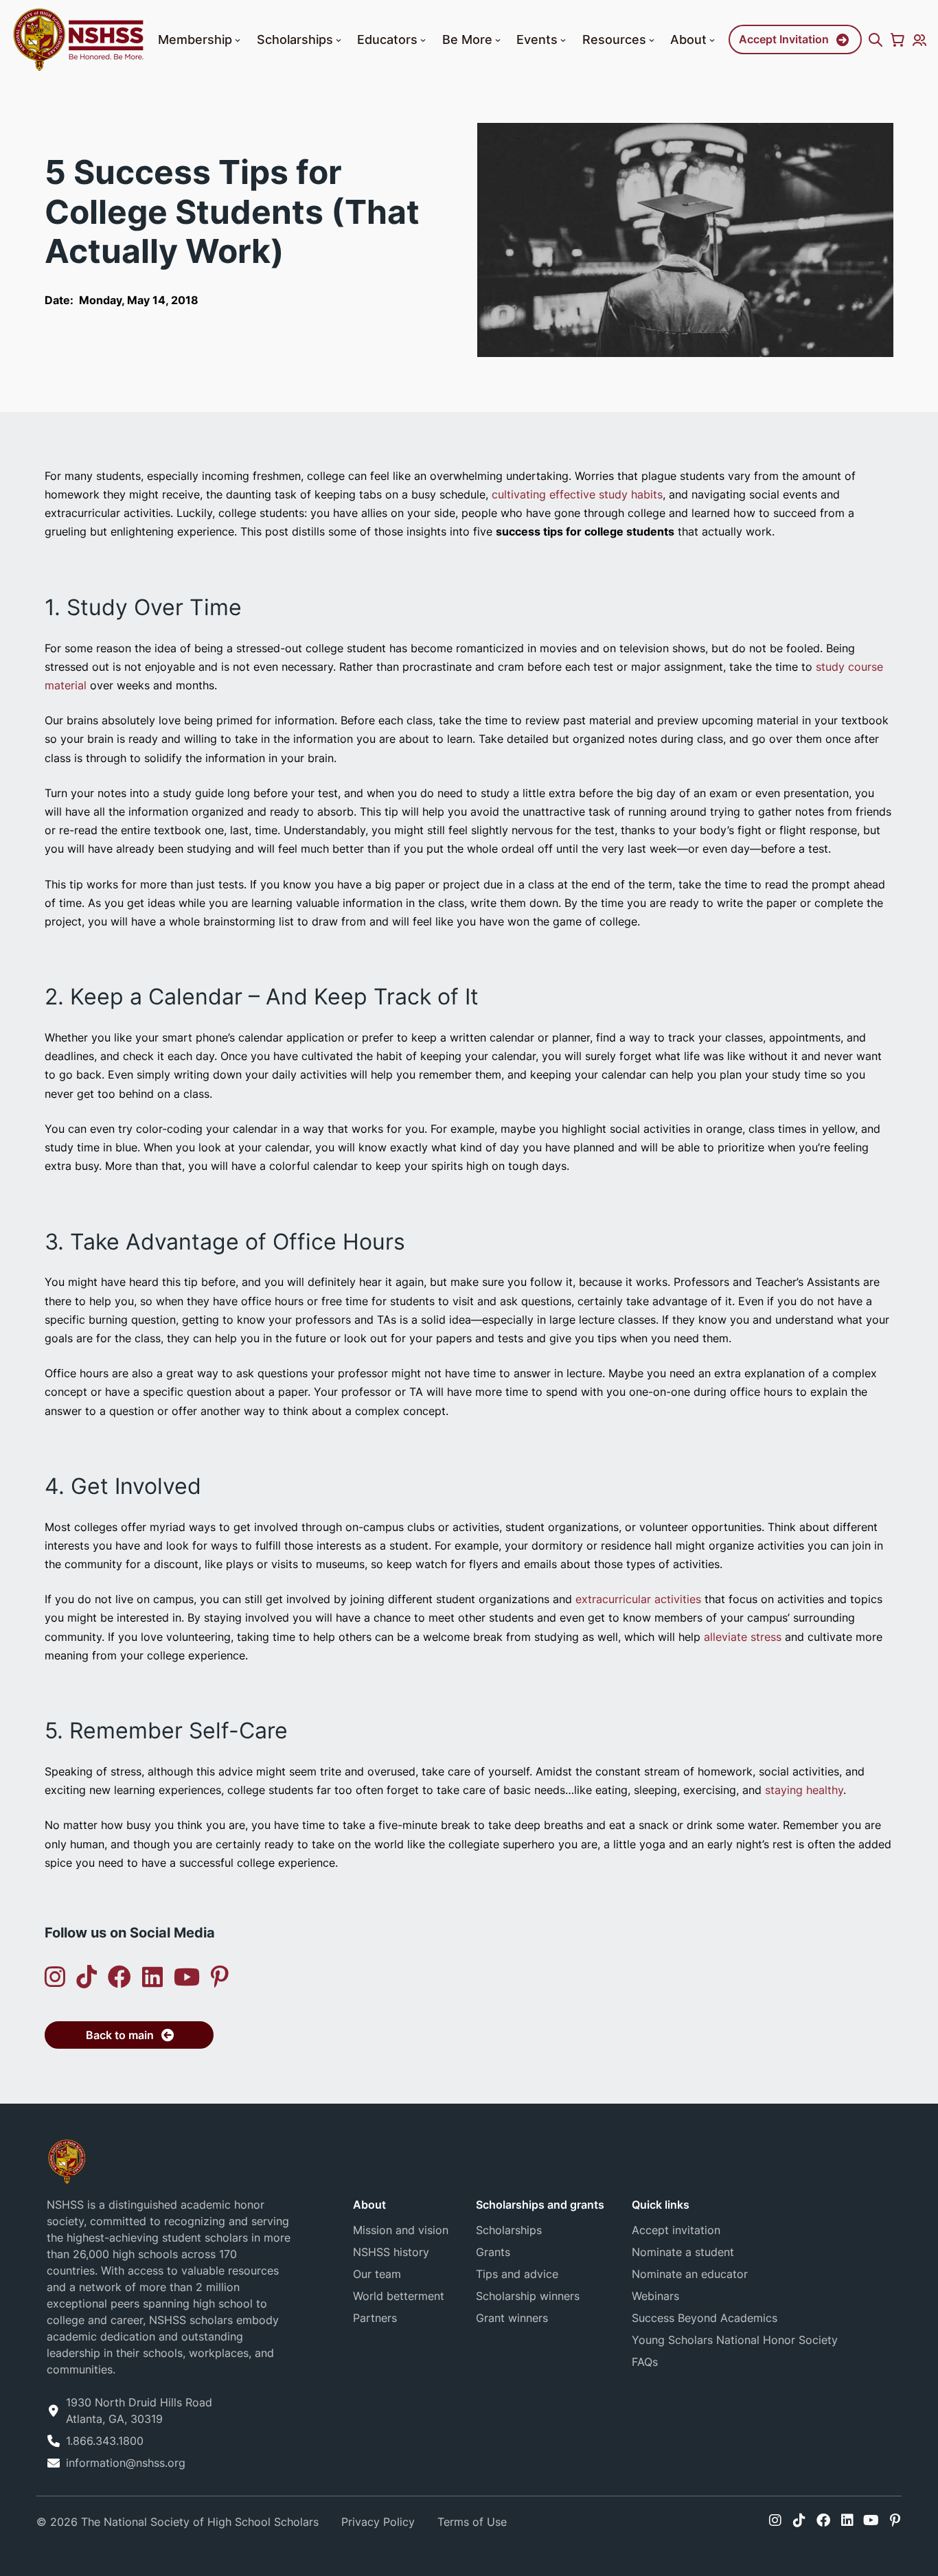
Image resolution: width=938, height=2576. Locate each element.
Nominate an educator (690, 2274)
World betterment (399, 2296)
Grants (493, 2252)
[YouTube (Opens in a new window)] (187, 1977)
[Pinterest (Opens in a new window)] (220, 1977)
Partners (375, 2318)
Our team (377, 2274)
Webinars (655, 2296)
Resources (614, 39)
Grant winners (512, 2318)
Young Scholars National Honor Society (735, 2340)
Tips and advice (517, 2274)
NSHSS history (391, 2252)
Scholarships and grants (540, 2205)
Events (537, 39)
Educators (387, 39)
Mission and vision (401, 2230)
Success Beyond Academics (705, 2318)
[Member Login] (919, 40)
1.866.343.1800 (105, 2441)
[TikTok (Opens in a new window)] (87, 1977)
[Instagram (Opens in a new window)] (55, 1977)
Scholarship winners (528, 2296)
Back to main (120, 2035)
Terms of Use (472, 2522)
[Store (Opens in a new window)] (897, 40)
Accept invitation (676, 2230)
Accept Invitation (784, 39)
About (688, 39)
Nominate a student (683, 2252)
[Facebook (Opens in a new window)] (119, 1977)
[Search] (876, 40)
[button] (238, 41)
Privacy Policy (378, 2522)
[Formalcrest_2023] (67, 2161)
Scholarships (295, 39)
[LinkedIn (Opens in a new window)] (152, 1977)
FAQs (645, 2362)
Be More (467, 39)
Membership (195, 39)
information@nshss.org (126, 2463)
